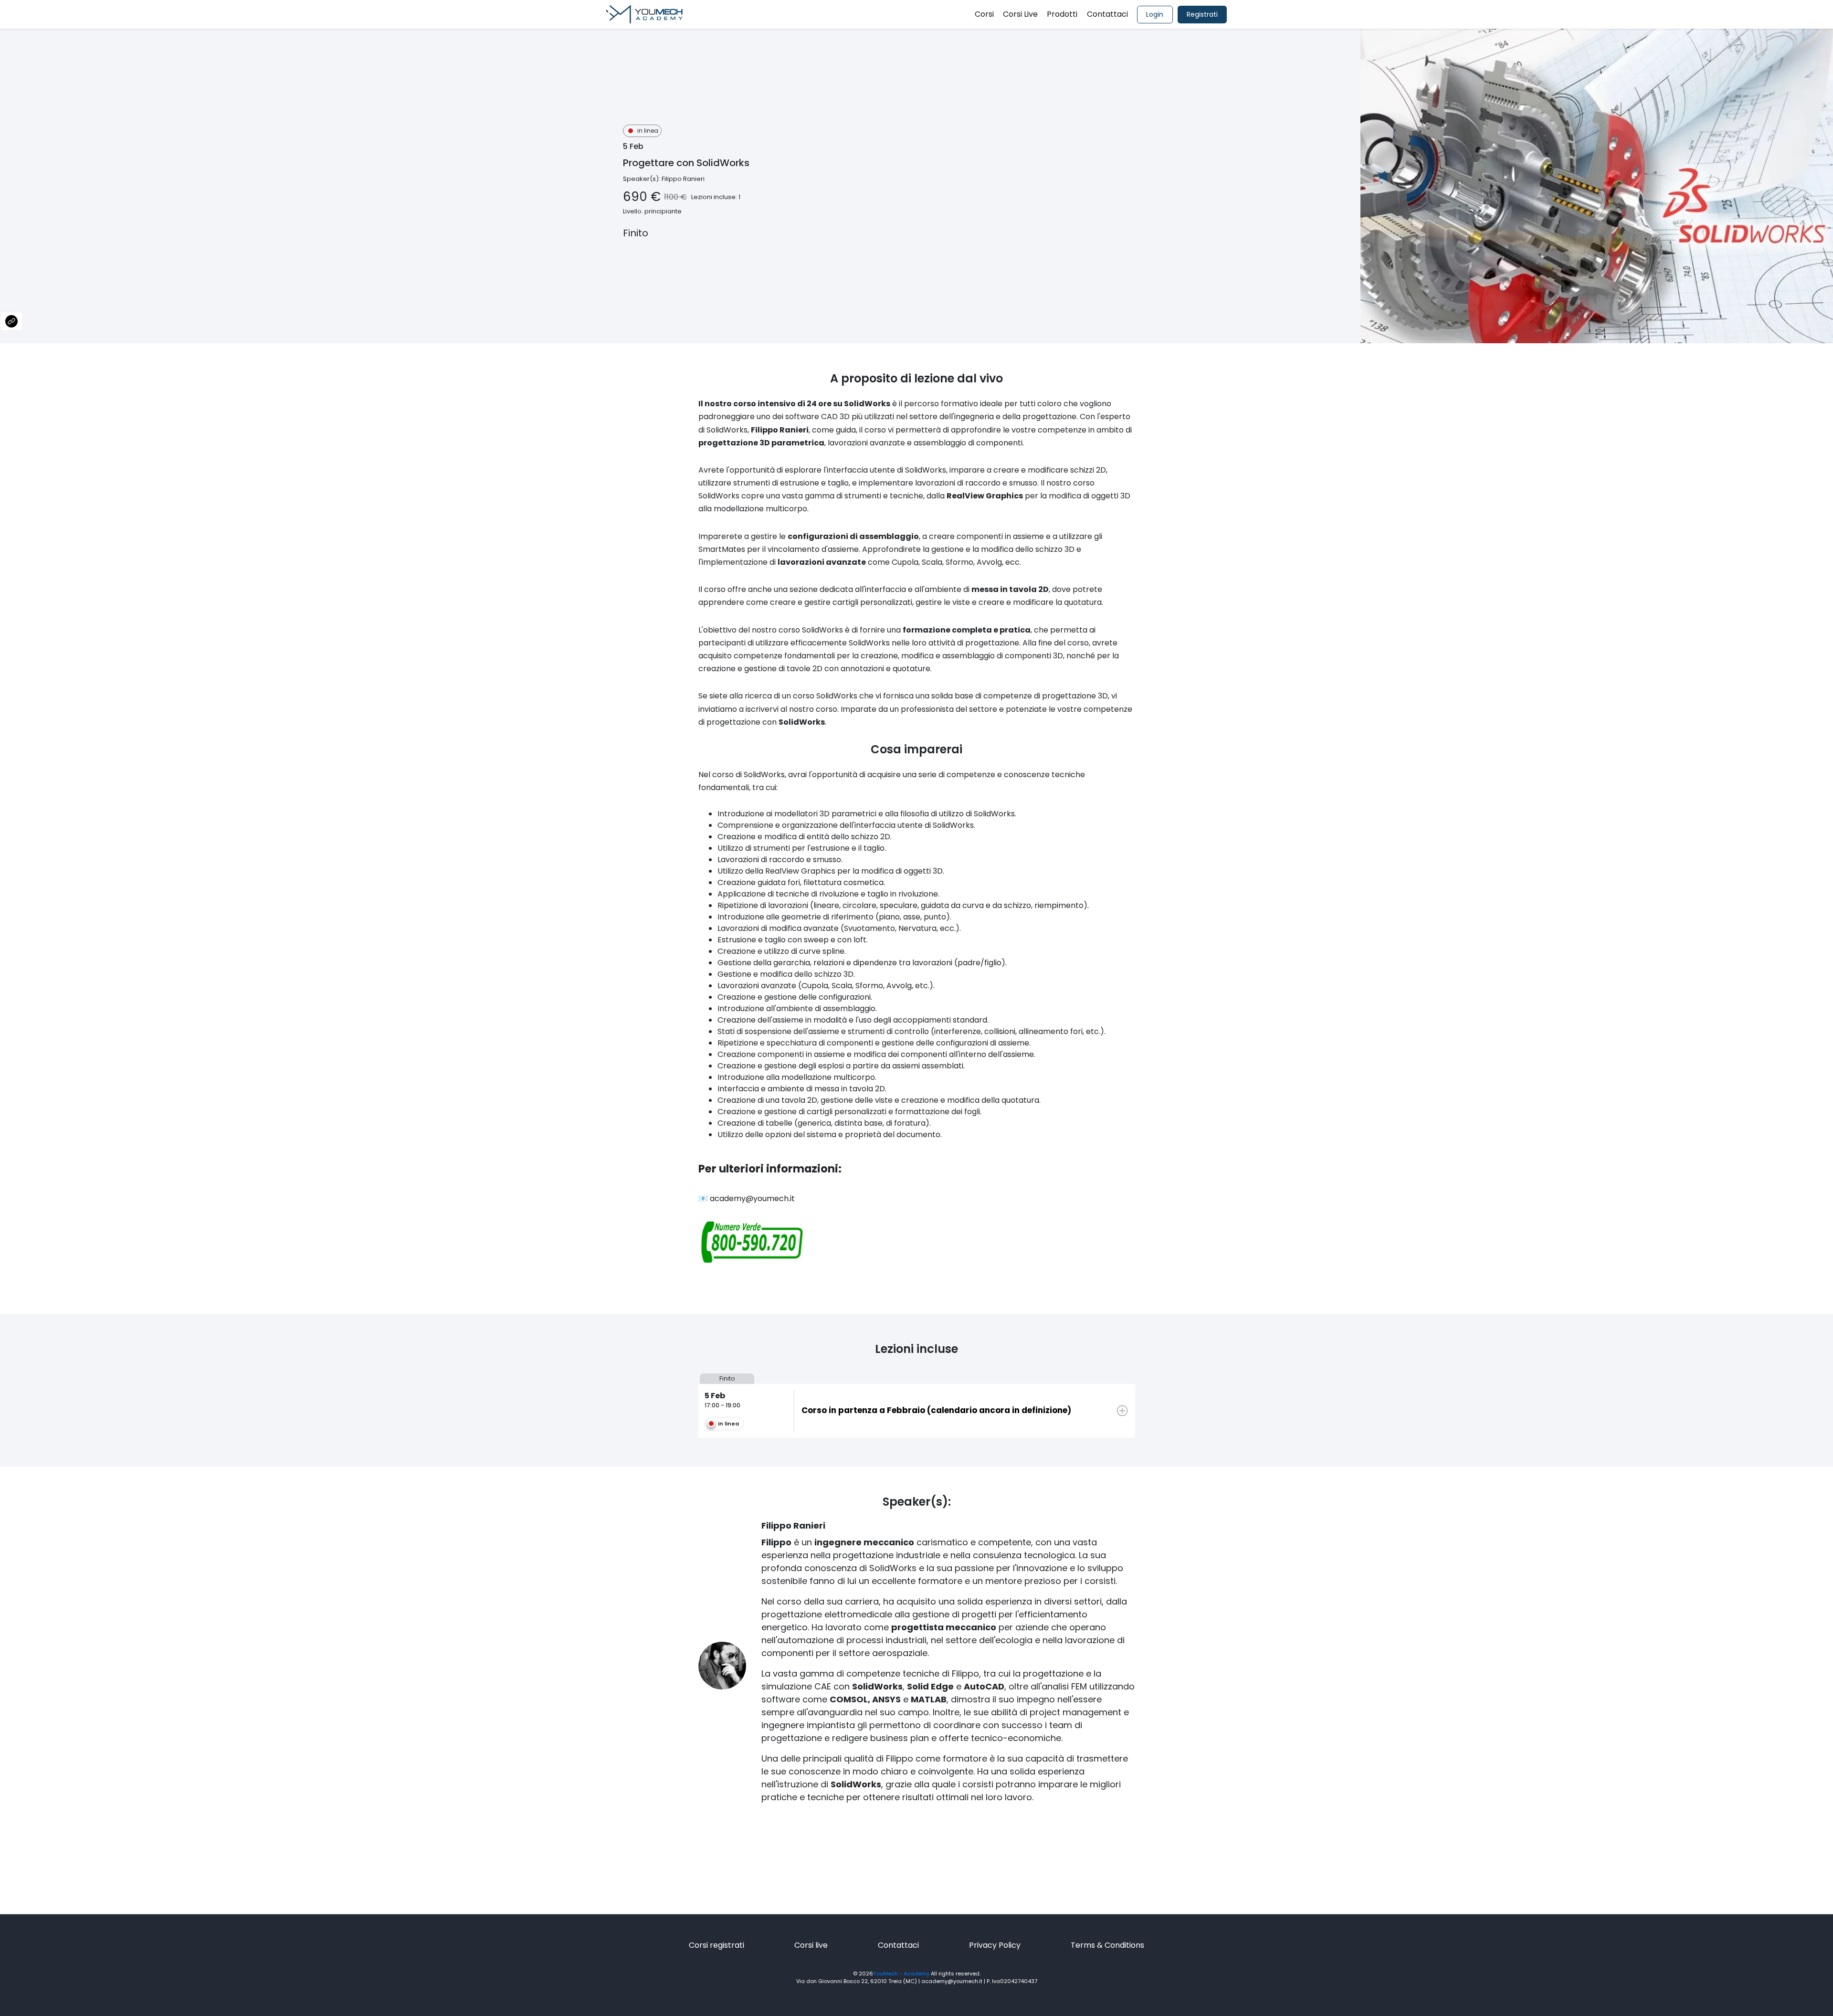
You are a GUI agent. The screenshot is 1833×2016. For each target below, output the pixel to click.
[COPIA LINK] (11, 321)
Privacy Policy (995, 1945)
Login (1155, 14)
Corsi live (811, 1945)
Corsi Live (1020, 14)
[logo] (644, 14)
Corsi (984, 14)
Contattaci (1107, 14)
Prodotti (1062, 14)
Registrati (1202, 14)
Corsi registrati (716, 1945)
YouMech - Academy (901, 1974)
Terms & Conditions (1107, 1945)
